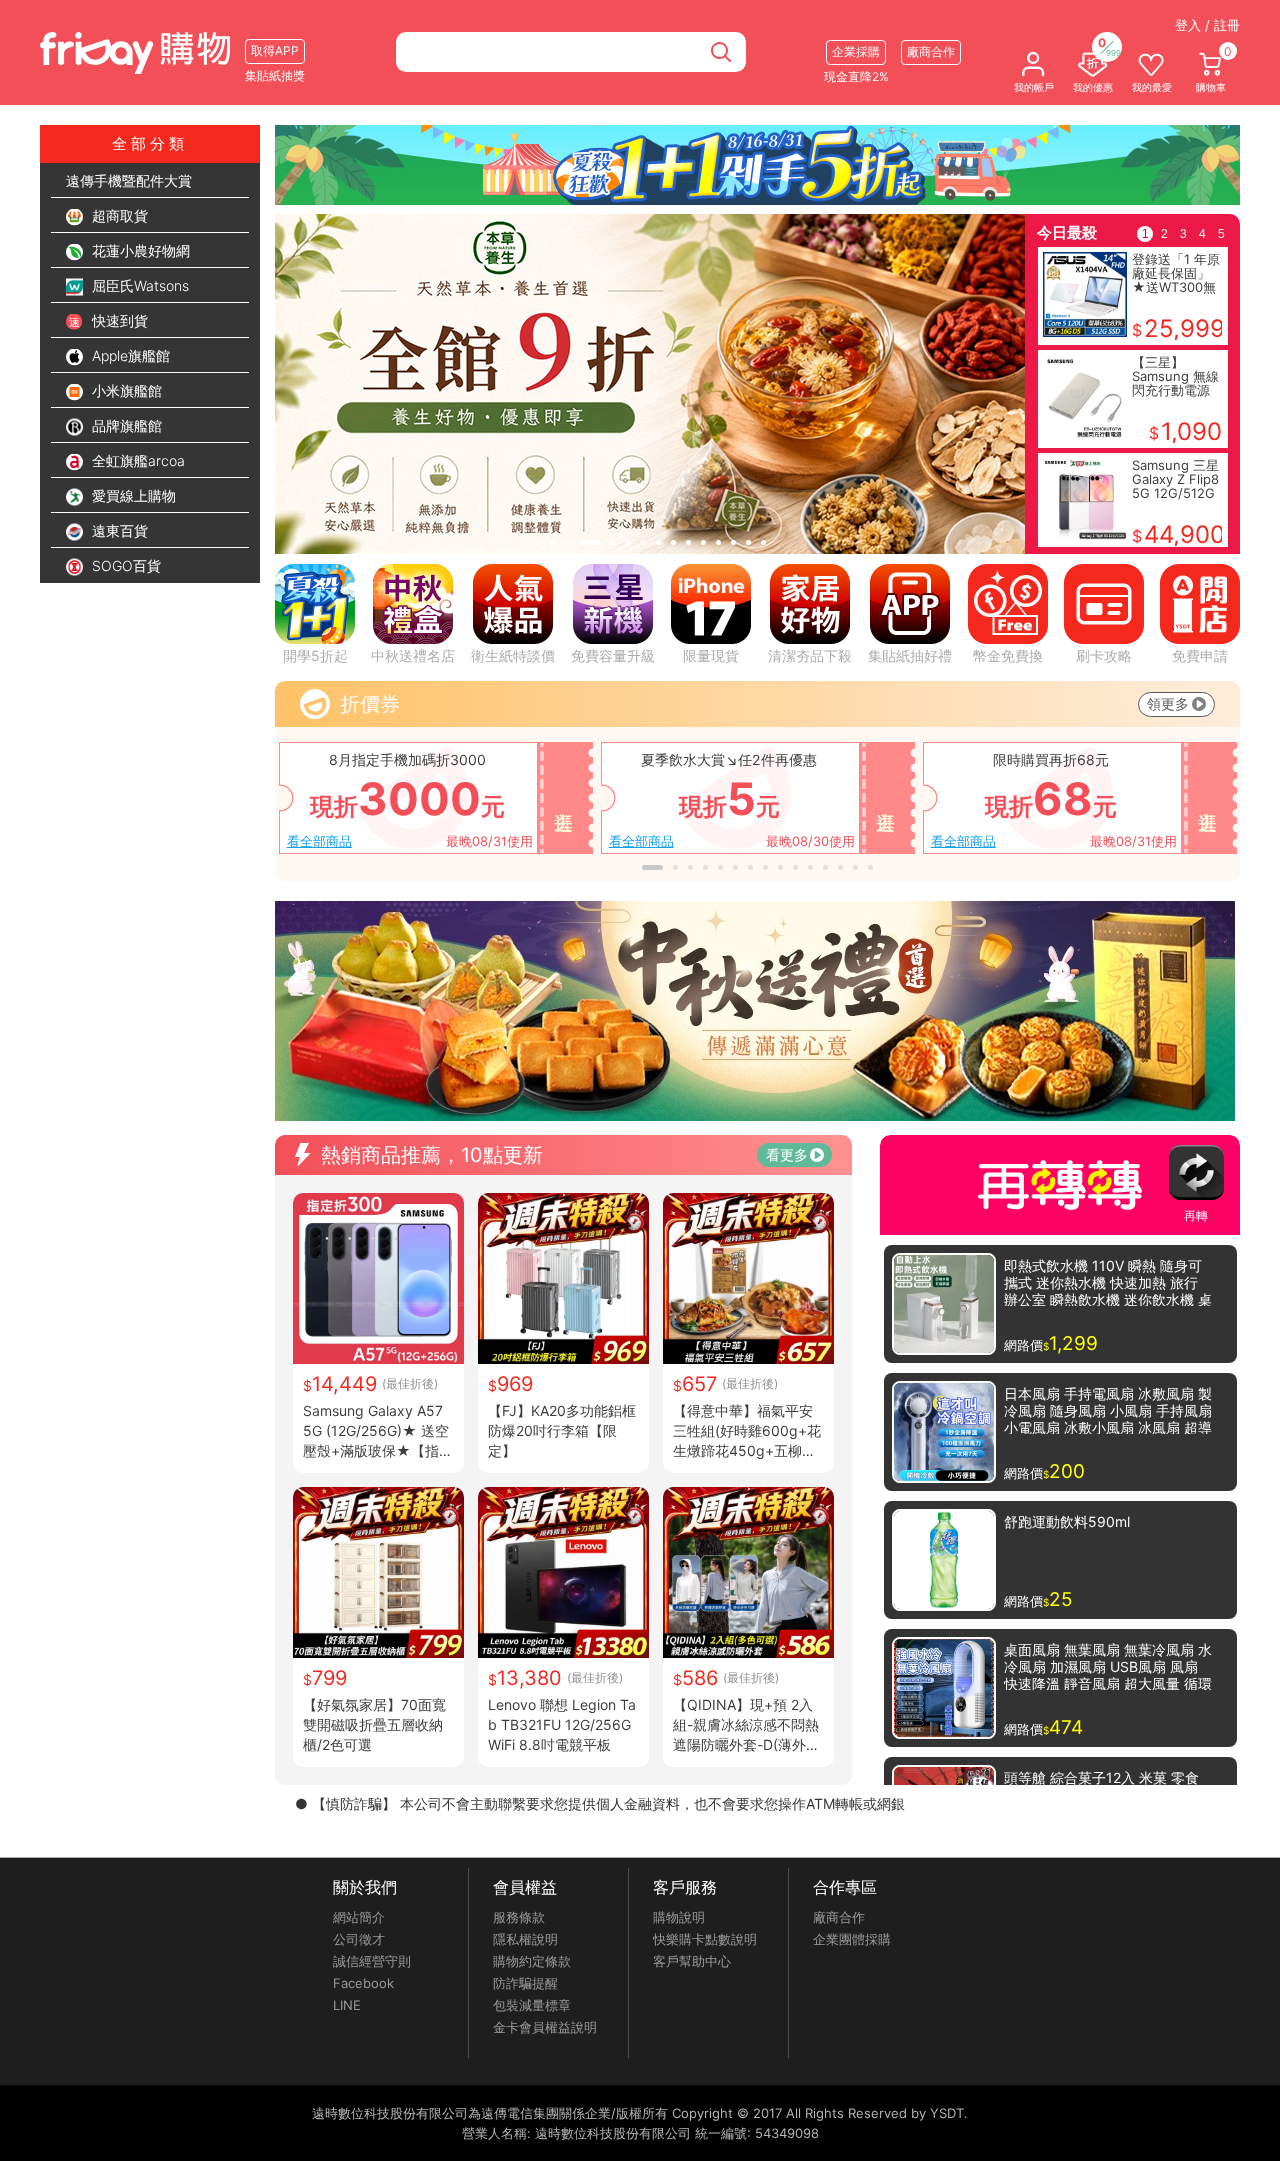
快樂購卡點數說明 (705, 1939)
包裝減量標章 (532, 2005)
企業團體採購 (852, 1939)
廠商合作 (839, 1917)
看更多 (787, 1154)
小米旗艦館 (125, 390)
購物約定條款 (532, 1961)
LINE (347, 2005)
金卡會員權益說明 (545, 2027)
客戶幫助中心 (692, 1961)
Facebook (363, 1983)
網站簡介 (359, 1917)
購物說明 (679, 1917)
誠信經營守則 (372, 1961)
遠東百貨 (118, 530)
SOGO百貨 (124, 565)
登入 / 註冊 (1207, 25)
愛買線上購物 (132, 495)
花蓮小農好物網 (139, 250)
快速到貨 (118, 320)
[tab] (537, 542)
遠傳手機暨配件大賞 (129, 180)
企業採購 (856, 51)
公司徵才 (359, 1939)
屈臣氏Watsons (138, 285)
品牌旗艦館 (125, 425)
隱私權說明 (525, 1939)
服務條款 (519, 1917)
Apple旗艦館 (129, 355)
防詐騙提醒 (525, 1983)
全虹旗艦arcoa (136, 460)
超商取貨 (118, 215)
